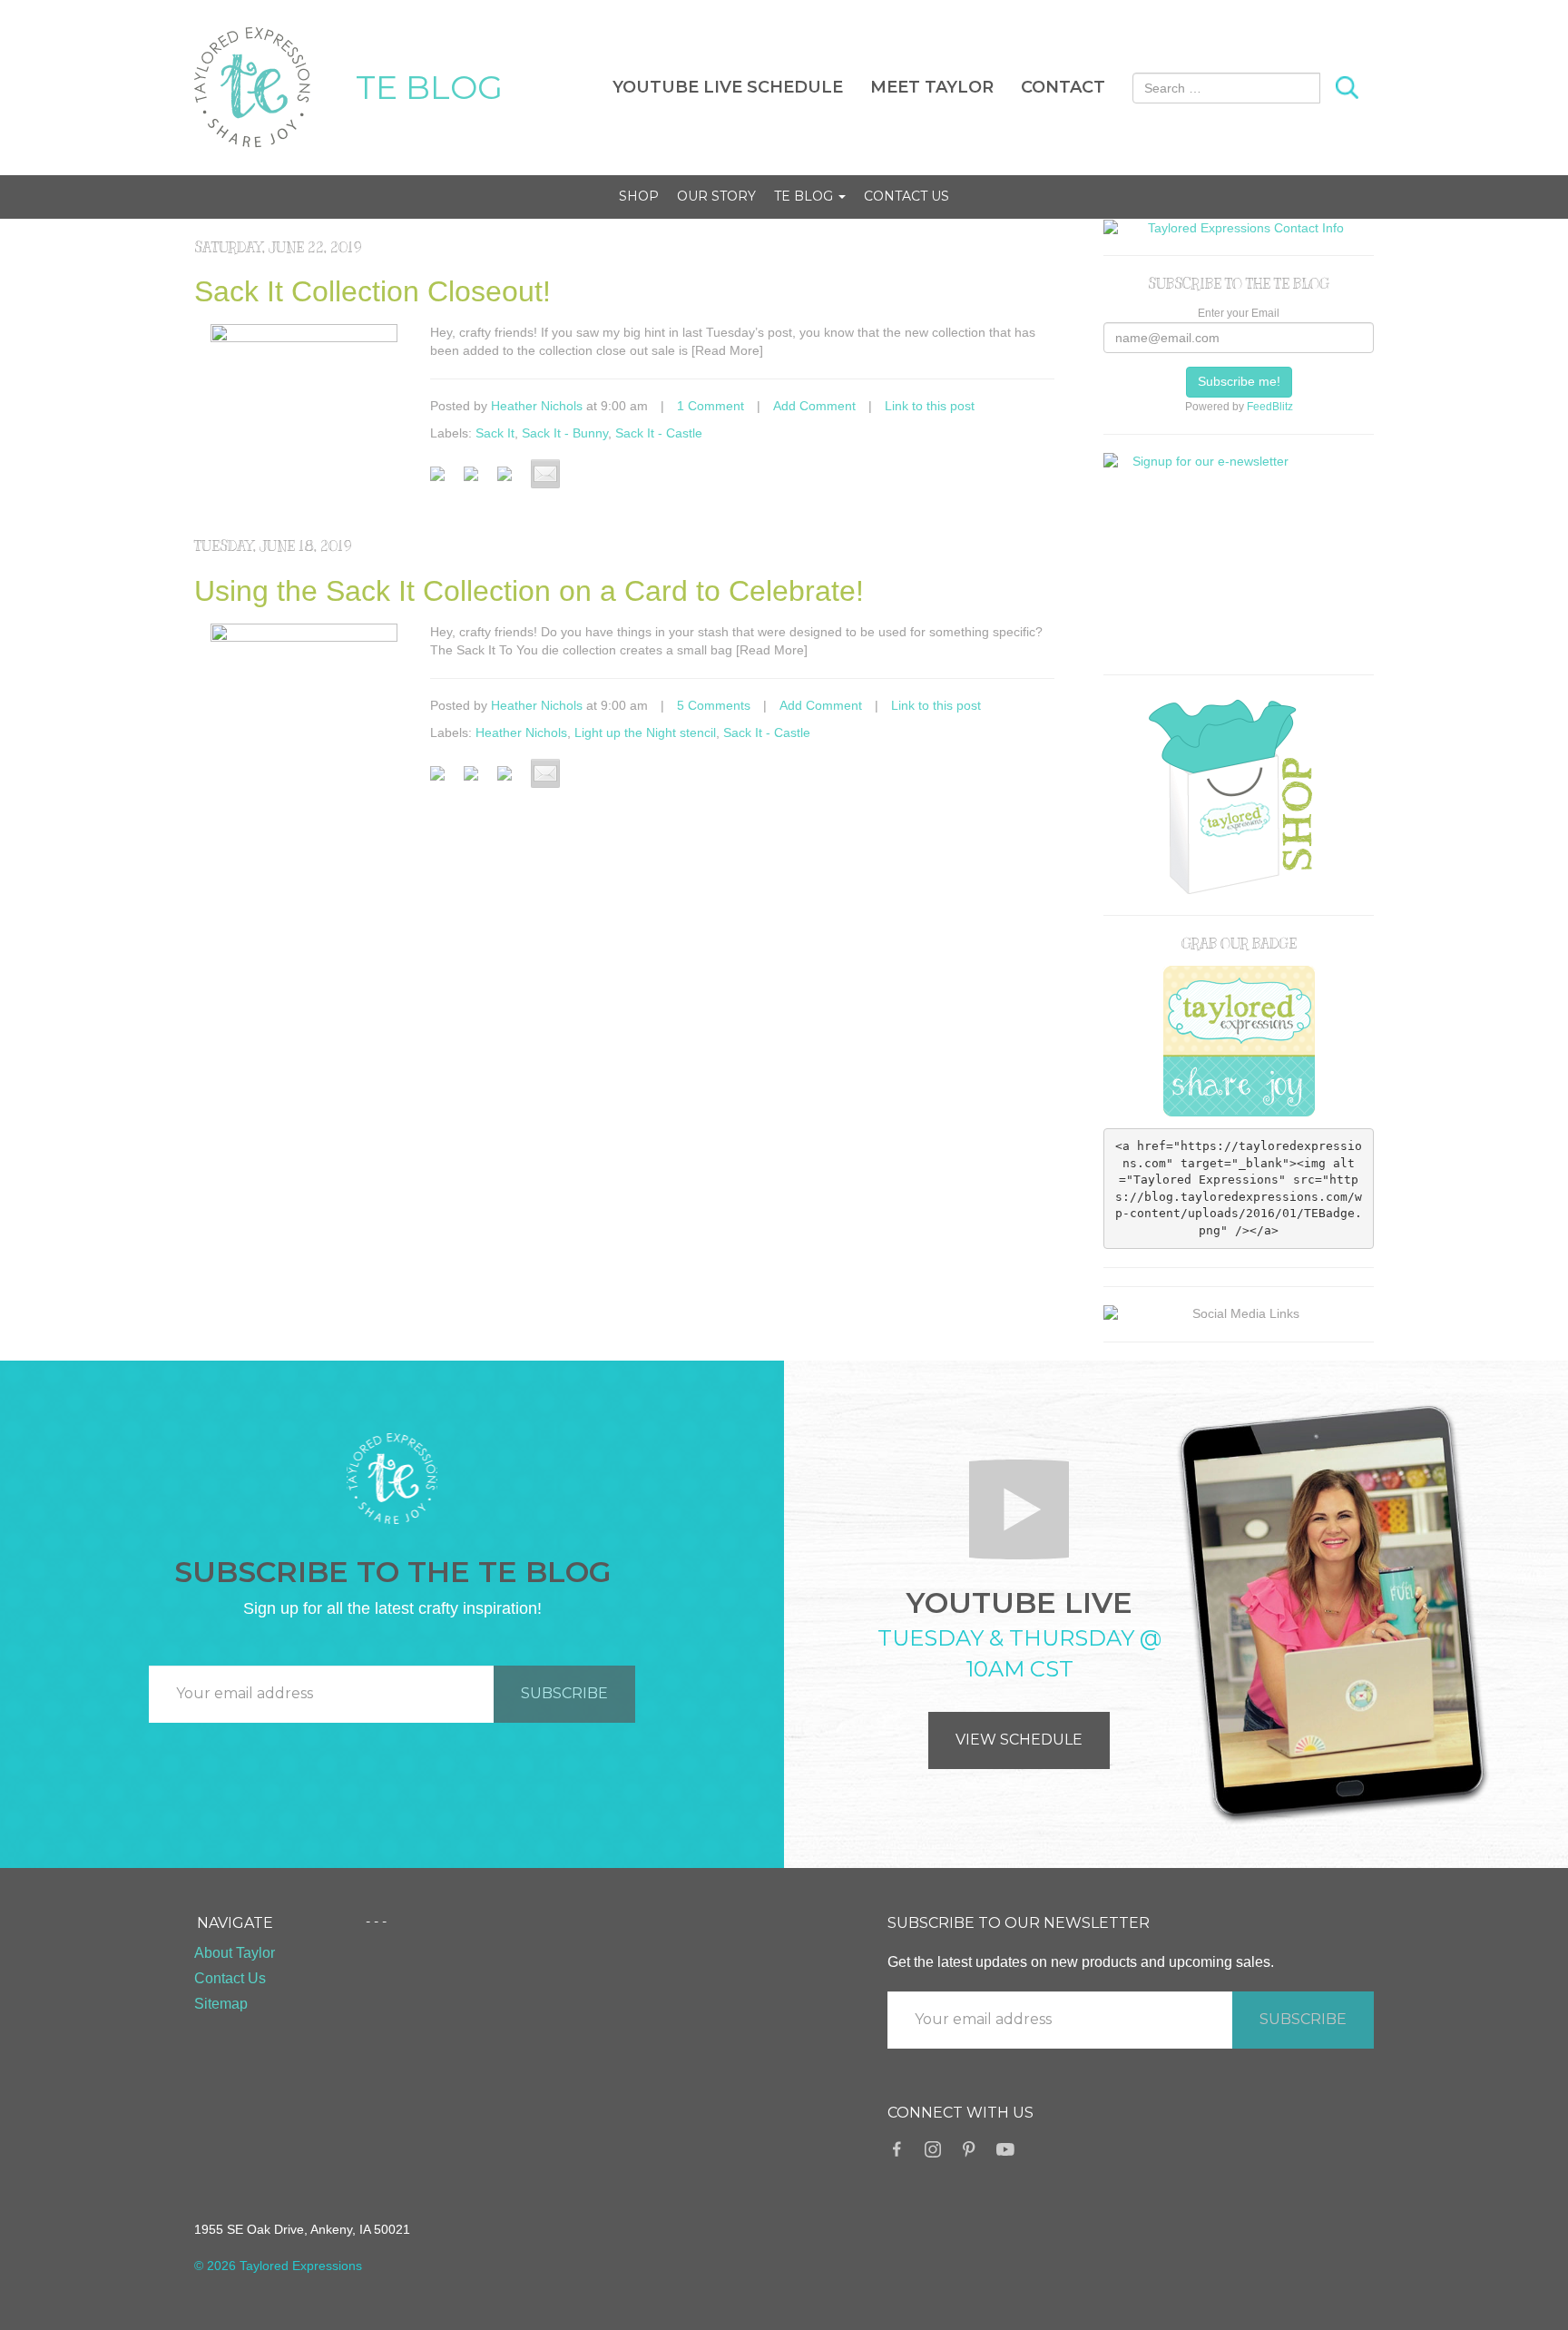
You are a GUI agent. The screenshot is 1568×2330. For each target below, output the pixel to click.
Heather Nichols (537, 406)
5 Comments (714, 705)
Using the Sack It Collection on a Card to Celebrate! (529, 591)
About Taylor (235, 1953)
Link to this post (930, 406)
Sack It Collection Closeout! (372, 291)
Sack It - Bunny (565, 433)
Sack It (495, 433)
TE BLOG (429, 87)
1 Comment (710, 406)
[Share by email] (545, 474)
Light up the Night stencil (645, 732)
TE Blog (805, 196)
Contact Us (906, 196)
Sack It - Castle (659, 433)
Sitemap (221, 2004)
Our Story (716, 196)
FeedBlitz (1270, 407)
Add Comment (814, 406)
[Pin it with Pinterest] (512, 481)
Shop (639, 196)
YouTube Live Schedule (728, 87)
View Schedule (1019, 1740)
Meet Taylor (932, 87)
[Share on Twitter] (478, 481)
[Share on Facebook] (445, 481)
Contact (1063, 87)
